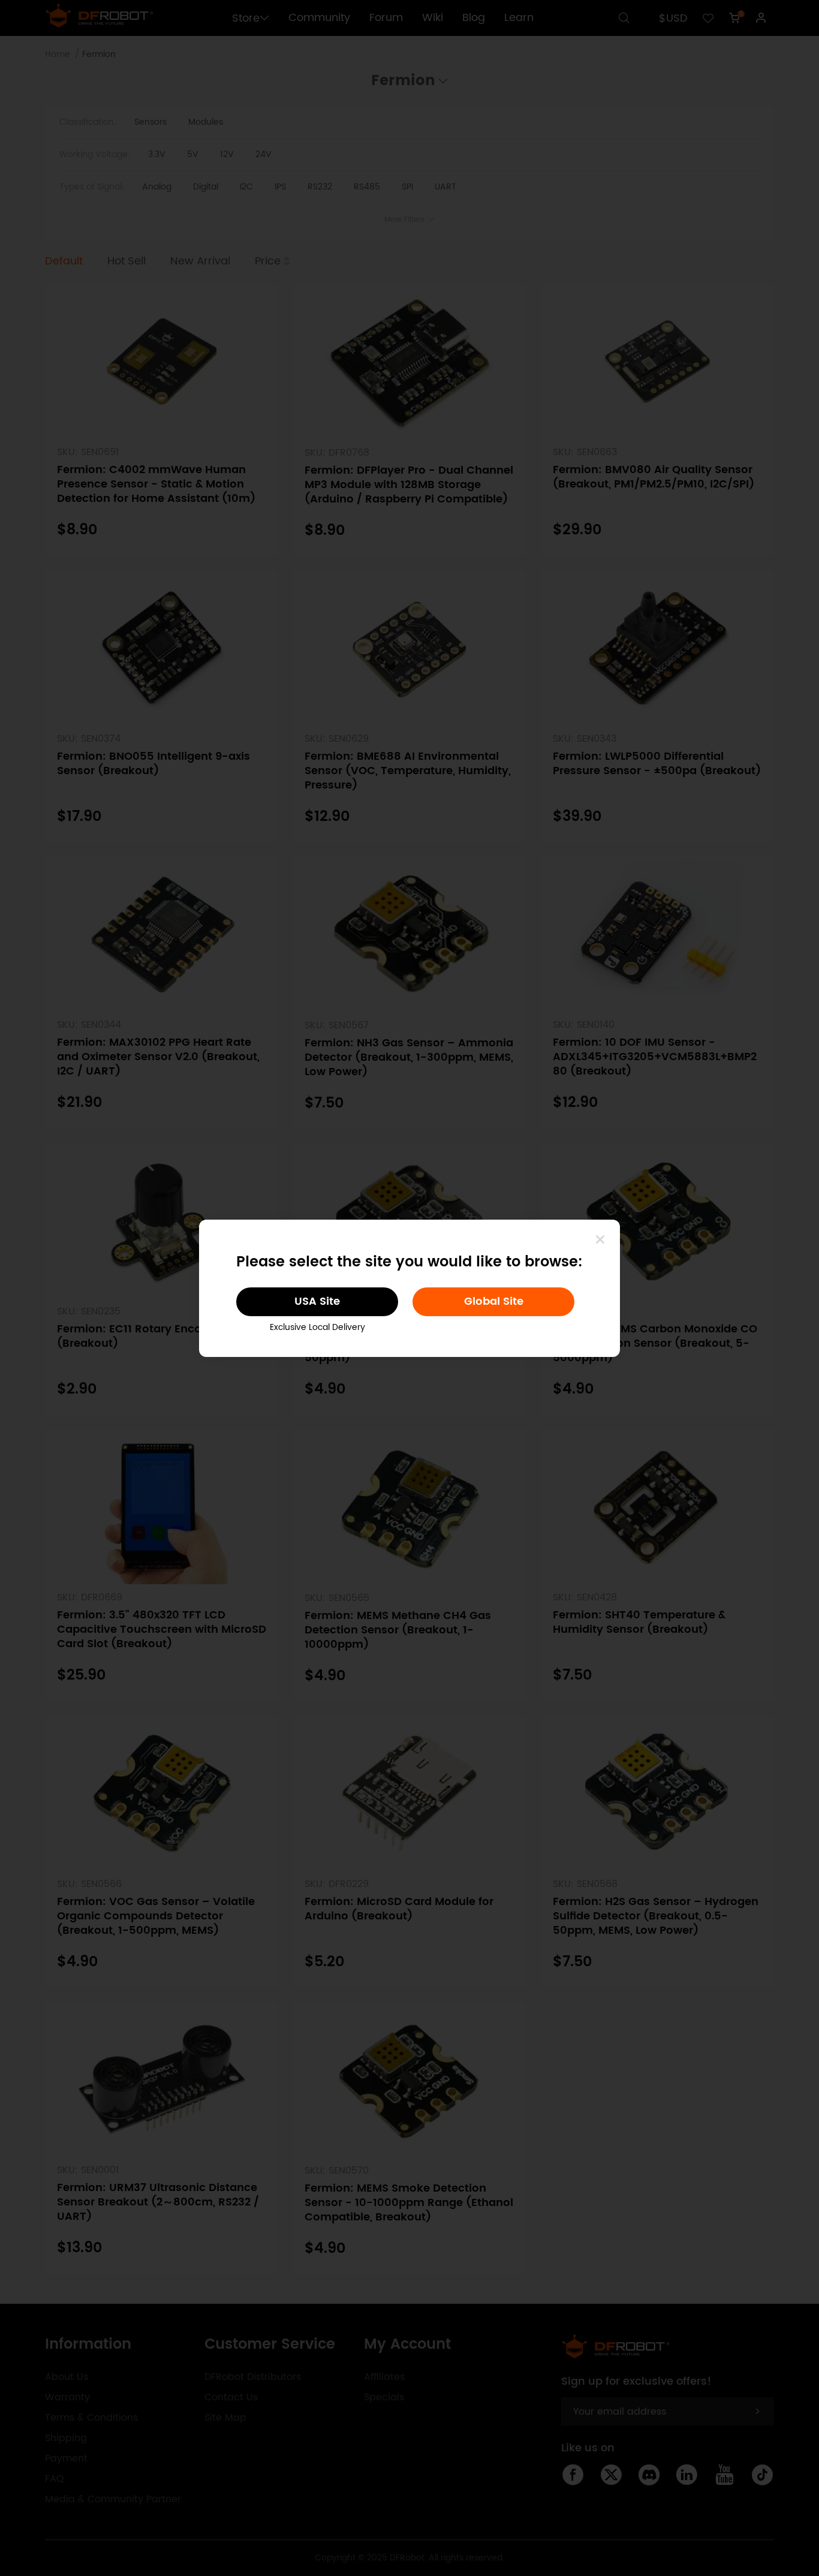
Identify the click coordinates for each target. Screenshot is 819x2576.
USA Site (317, 1301)
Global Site (494, 1301)
